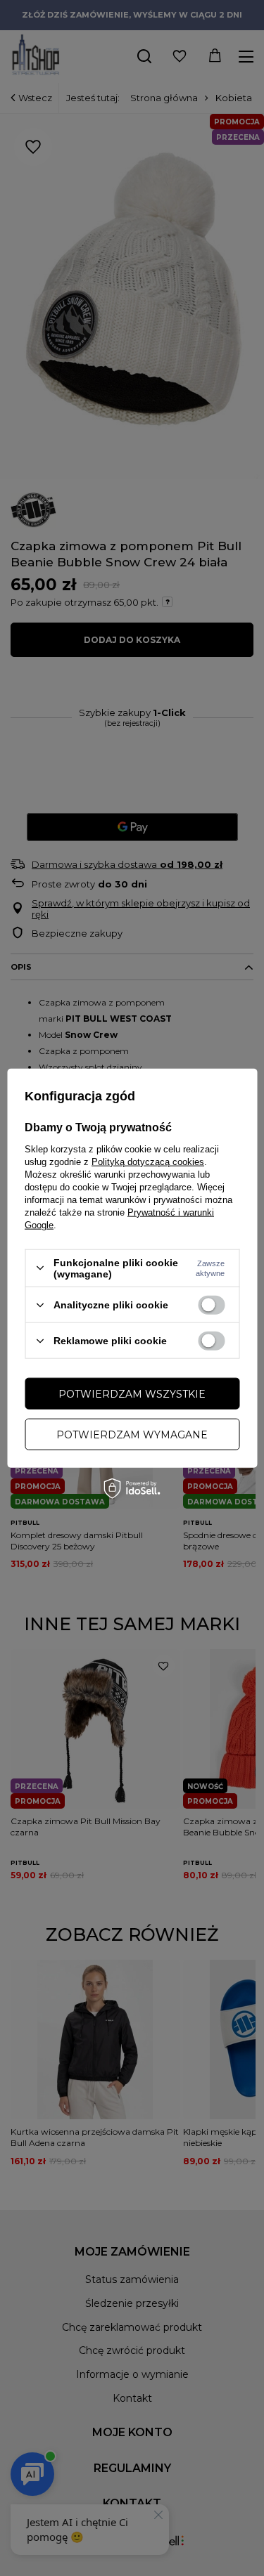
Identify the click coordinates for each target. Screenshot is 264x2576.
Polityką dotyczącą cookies (148, 1161)
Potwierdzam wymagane (132, 1434)
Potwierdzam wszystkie (132, 1393)
